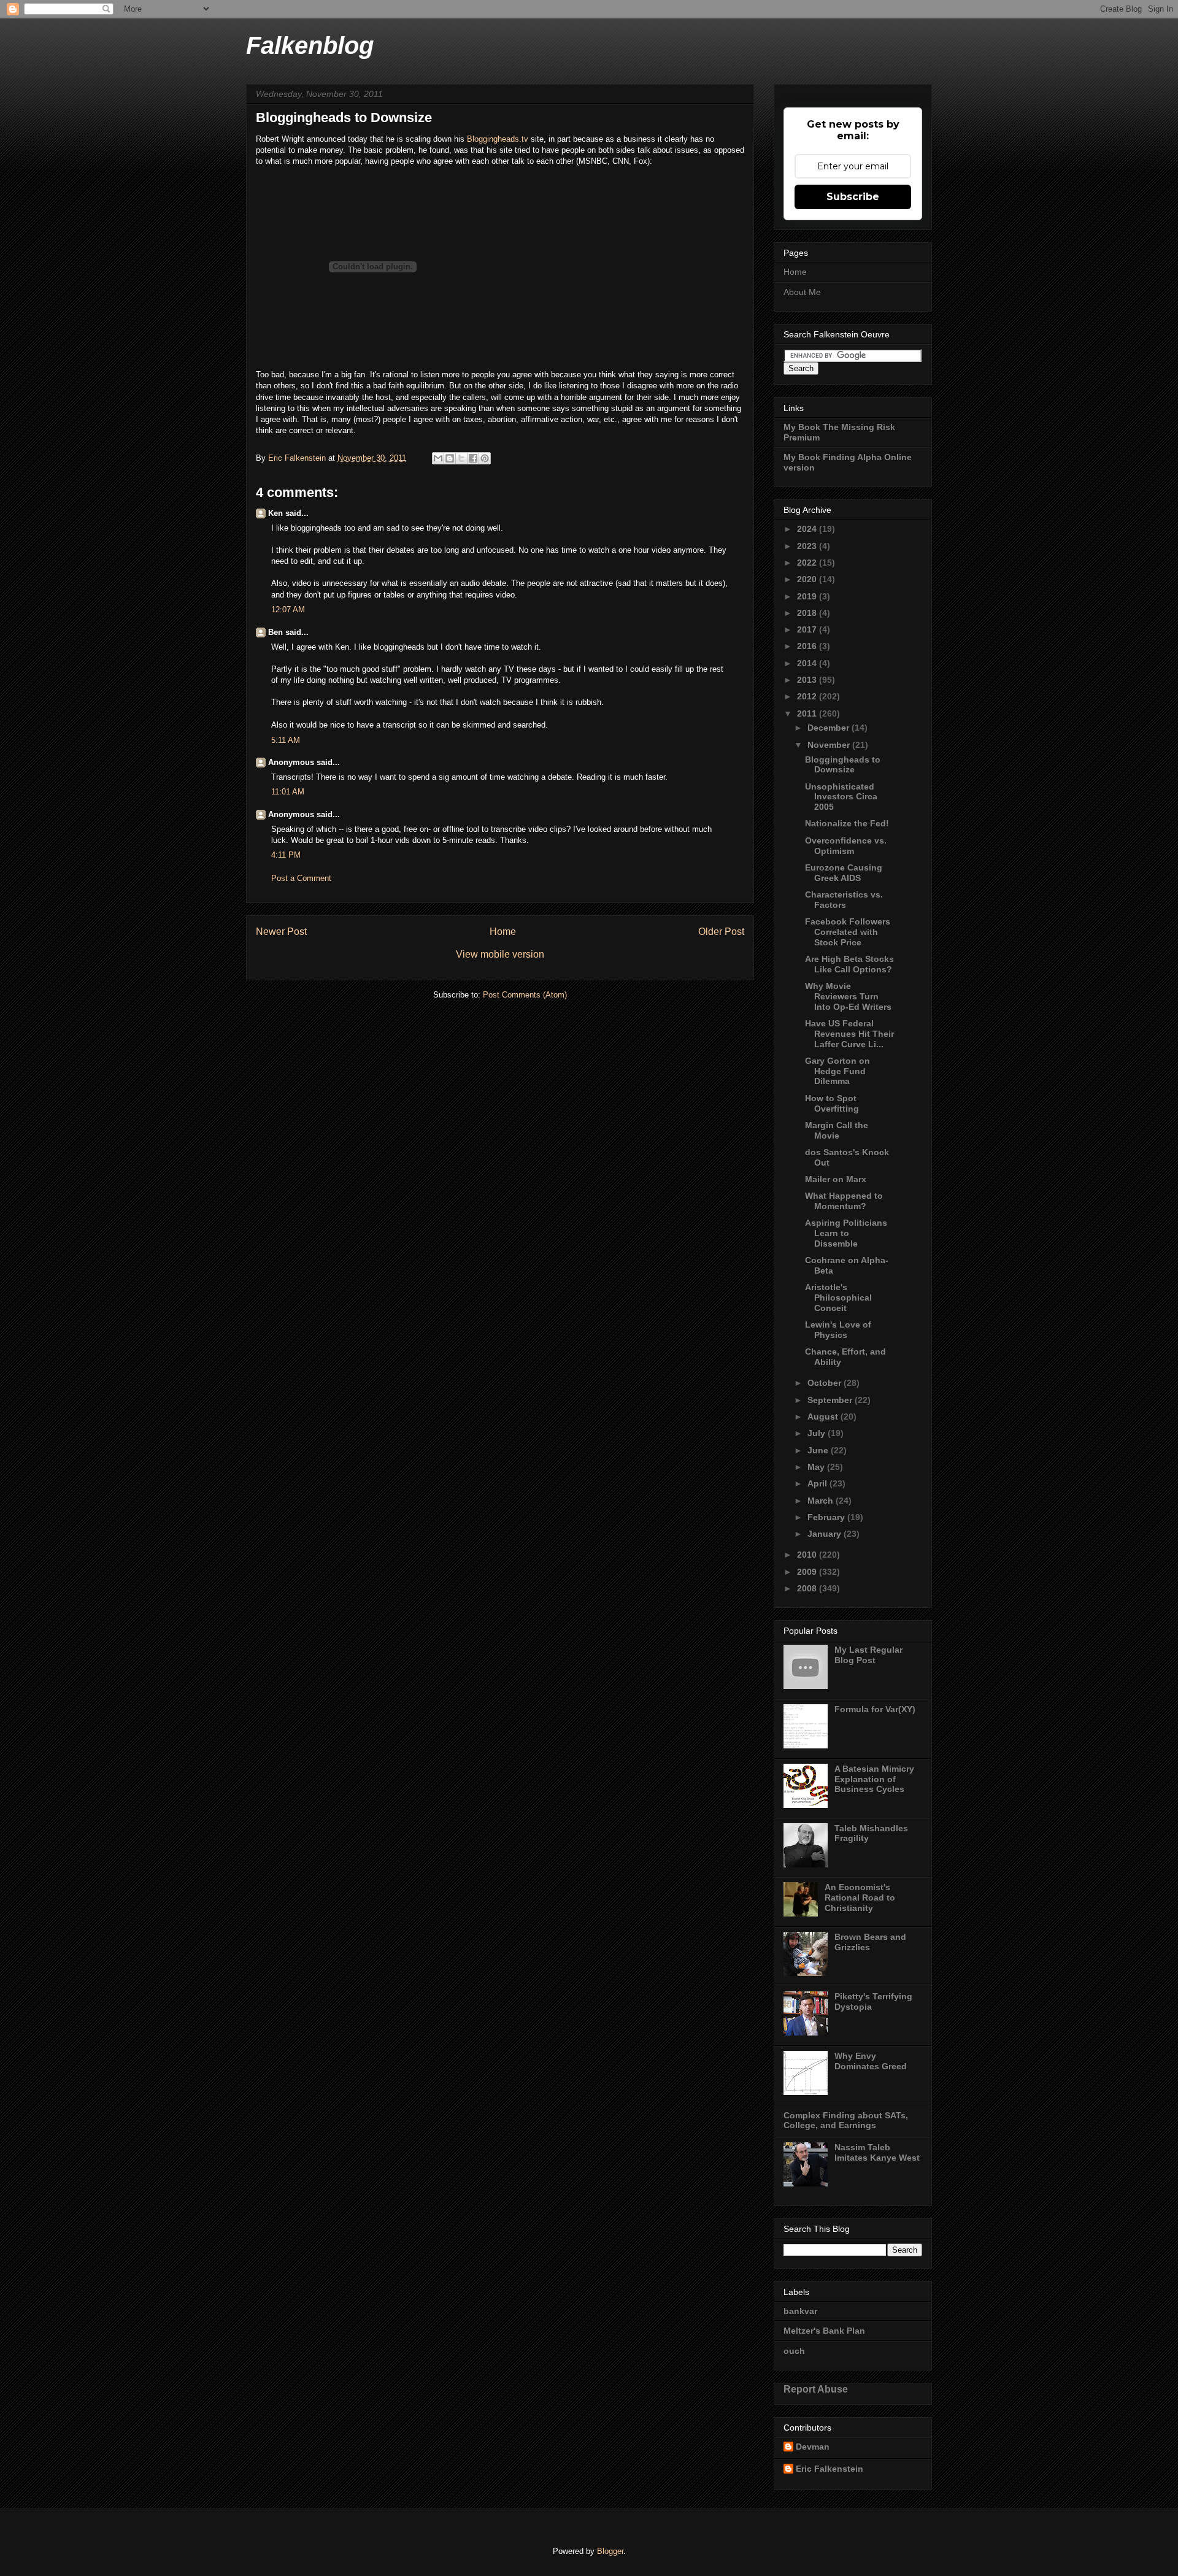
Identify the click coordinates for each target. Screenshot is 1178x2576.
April (818, 1483)
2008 (808, 1588)
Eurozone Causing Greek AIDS (844, 873)
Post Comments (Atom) (525, 995)
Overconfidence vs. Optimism (846, 846)
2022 (808, 563)
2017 (808, 629)
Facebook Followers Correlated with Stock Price (848, 932)
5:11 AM (286, 740)
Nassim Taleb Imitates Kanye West (877, 2152)
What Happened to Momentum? (844, 1201)
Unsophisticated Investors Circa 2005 (841, 797)
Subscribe (853, 197)
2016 (808, 646)
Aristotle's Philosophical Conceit (838, 1298)
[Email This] (438, 458)
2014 (808, 663)
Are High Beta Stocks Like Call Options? (849, 964)
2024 (808, 529)
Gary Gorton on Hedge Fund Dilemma (837, 1071)
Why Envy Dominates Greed (871, 2061)
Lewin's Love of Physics (838, 1330)
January (826, 1534)
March (822, 1501)
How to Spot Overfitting (832, 1103)
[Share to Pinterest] (485, 458)
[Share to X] (461, 458)
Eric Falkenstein (830, 2469)
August (824, 1417)
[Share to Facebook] (473, 458)
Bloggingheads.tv (498, 139)
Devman (813, 2447)
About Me (802, 292)
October (826, 1383)
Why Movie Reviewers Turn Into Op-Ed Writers (848, 996)
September (831, 1400)
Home (503, 932)
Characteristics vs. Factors (844, 900)
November (830, 745)
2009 (808, 1572)
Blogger (610, 2551)
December (830, 728)
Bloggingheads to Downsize (843, 765)
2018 (808, 613)
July (818, 1433)
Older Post (721, 932)
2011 (808, 713)
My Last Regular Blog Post (868, 1655)
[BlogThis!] (450, 458)
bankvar (800, 2311)
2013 (808, 680)
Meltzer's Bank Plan (824, 2331)
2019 (808, 596)
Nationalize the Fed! (847, 823)
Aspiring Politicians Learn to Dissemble (846, 1233)
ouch (794, 2351)
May (817, 1467)
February (827, 1517)
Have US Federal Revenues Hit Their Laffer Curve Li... (849, 1034)
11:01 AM (288, 792)
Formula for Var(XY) (875, 1709)
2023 (808, 546)
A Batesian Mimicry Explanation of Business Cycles (874, 1779)
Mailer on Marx (836, 1179)
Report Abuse (816, 2389)
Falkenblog (310, 45)
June (819, 1450)
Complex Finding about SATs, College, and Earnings (846, 2120)
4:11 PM (286, 855)
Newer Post (281, 932)
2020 (808, 579)
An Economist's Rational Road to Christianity (860, 1897)
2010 (808, 1555)
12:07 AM (288, 609)
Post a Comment (301, 878)
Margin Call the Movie (837, 1130)
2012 (808, 696)
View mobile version (500, 954)
